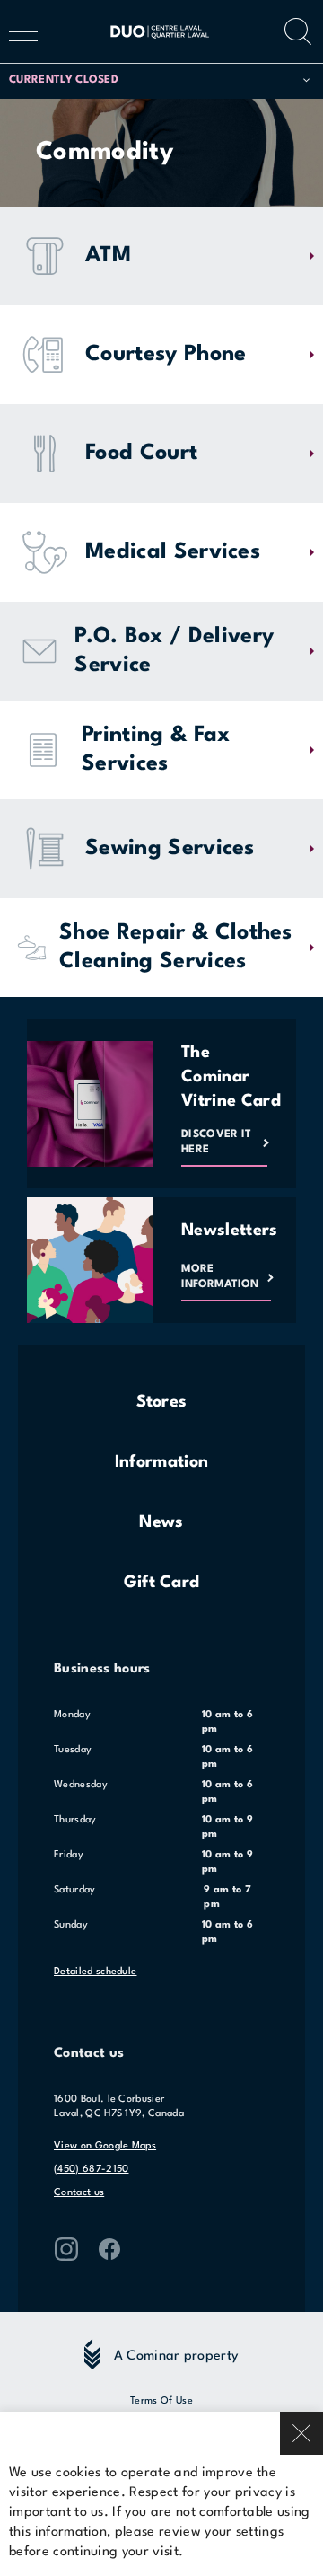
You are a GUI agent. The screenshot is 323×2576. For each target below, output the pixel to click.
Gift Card (162, 1583)
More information (220, 1277)
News (161, 1522)
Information (162, 1462)
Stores (162, 1402)
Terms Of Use (161, 2401)
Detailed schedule (95, 1972)
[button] (159, 80)
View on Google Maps (105, 2146)
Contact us (79, 2193)
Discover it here (217, 1142)
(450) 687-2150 (91, 2170)
